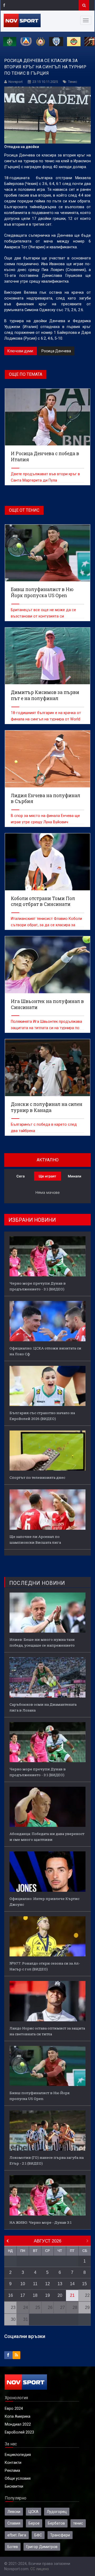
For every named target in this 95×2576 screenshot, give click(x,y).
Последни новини (37, 1583)
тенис (78, 2523)
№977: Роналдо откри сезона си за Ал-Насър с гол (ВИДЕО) (45, 1966)
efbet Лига (17, 2535)
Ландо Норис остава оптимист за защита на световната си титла (47, 2031)
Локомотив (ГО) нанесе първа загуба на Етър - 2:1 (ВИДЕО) (47, 2160)
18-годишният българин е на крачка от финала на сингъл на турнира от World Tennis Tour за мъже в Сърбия (46, 719)
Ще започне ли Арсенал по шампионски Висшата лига (35, 1539)
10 (23, 2284)
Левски (14, 2512)
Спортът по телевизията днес (37, 1477)
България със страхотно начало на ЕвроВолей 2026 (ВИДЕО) (42, 1416)
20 (60, 2295)
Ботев (13, 2547)
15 (84, 2284)
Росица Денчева (56, 351)
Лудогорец (57, 2512)
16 (11, 2295)
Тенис (73, 82)
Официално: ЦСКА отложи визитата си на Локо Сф (45, 1351)
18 (35, 2295)
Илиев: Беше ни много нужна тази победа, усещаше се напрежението (42, 1642)
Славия (14, 2523)
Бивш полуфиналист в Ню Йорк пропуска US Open (40, 2096)
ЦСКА (34, 2512)
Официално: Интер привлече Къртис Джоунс (44, 1902)
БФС (38, 2535)
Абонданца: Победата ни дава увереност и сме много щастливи (47, 1837)
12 (47, 2284)
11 (35, 2284)
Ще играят (47, 1176)
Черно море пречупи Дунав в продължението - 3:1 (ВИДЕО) (38, 1286)
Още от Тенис (24, 510)
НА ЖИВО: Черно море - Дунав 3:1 (41, 2222)
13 (60, 2284)
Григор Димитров (42, 2547)
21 (72, 2295)
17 (23, 2295)
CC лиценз (40, 2569)
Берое (34, 2523)
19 (47, 2295)
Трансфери (60, 2535)
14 (72, 2284)
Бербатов (56, 2523)
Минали (75, 1176)
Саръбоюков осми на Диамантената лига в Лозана (43, 1707)
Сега (20, 1176)
